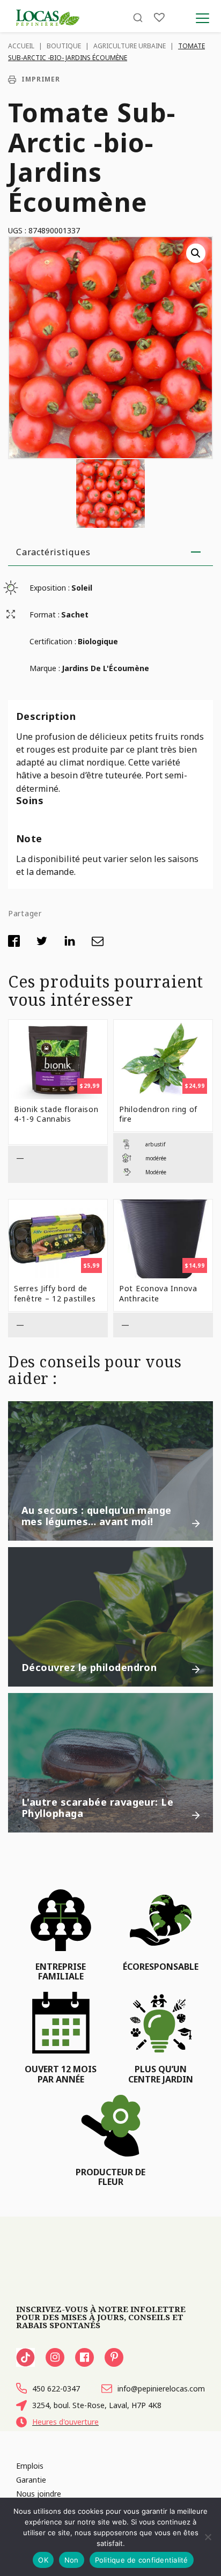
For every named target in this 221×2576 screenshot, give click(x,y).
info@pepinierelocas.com (161, 2389)
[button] (196, 253)
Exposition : (50, 588)
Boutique (64, 46)
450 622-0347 (56, 2389)
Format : (45, 614)
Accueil (21, 46)
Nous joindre (39, 2494)
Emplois (30, 2466)
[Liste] (159, 17)
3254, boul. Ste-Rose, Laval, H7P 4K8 (97, 2405)
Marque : (45, 668)
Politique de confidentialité (142, 2560)
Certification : (53, 641)
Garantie (31, 2480)
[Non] (208, 2537)
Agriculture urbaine (130, 46)
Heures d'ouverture (65, 2422)
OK (43, 2560)
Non (72, 2560)
